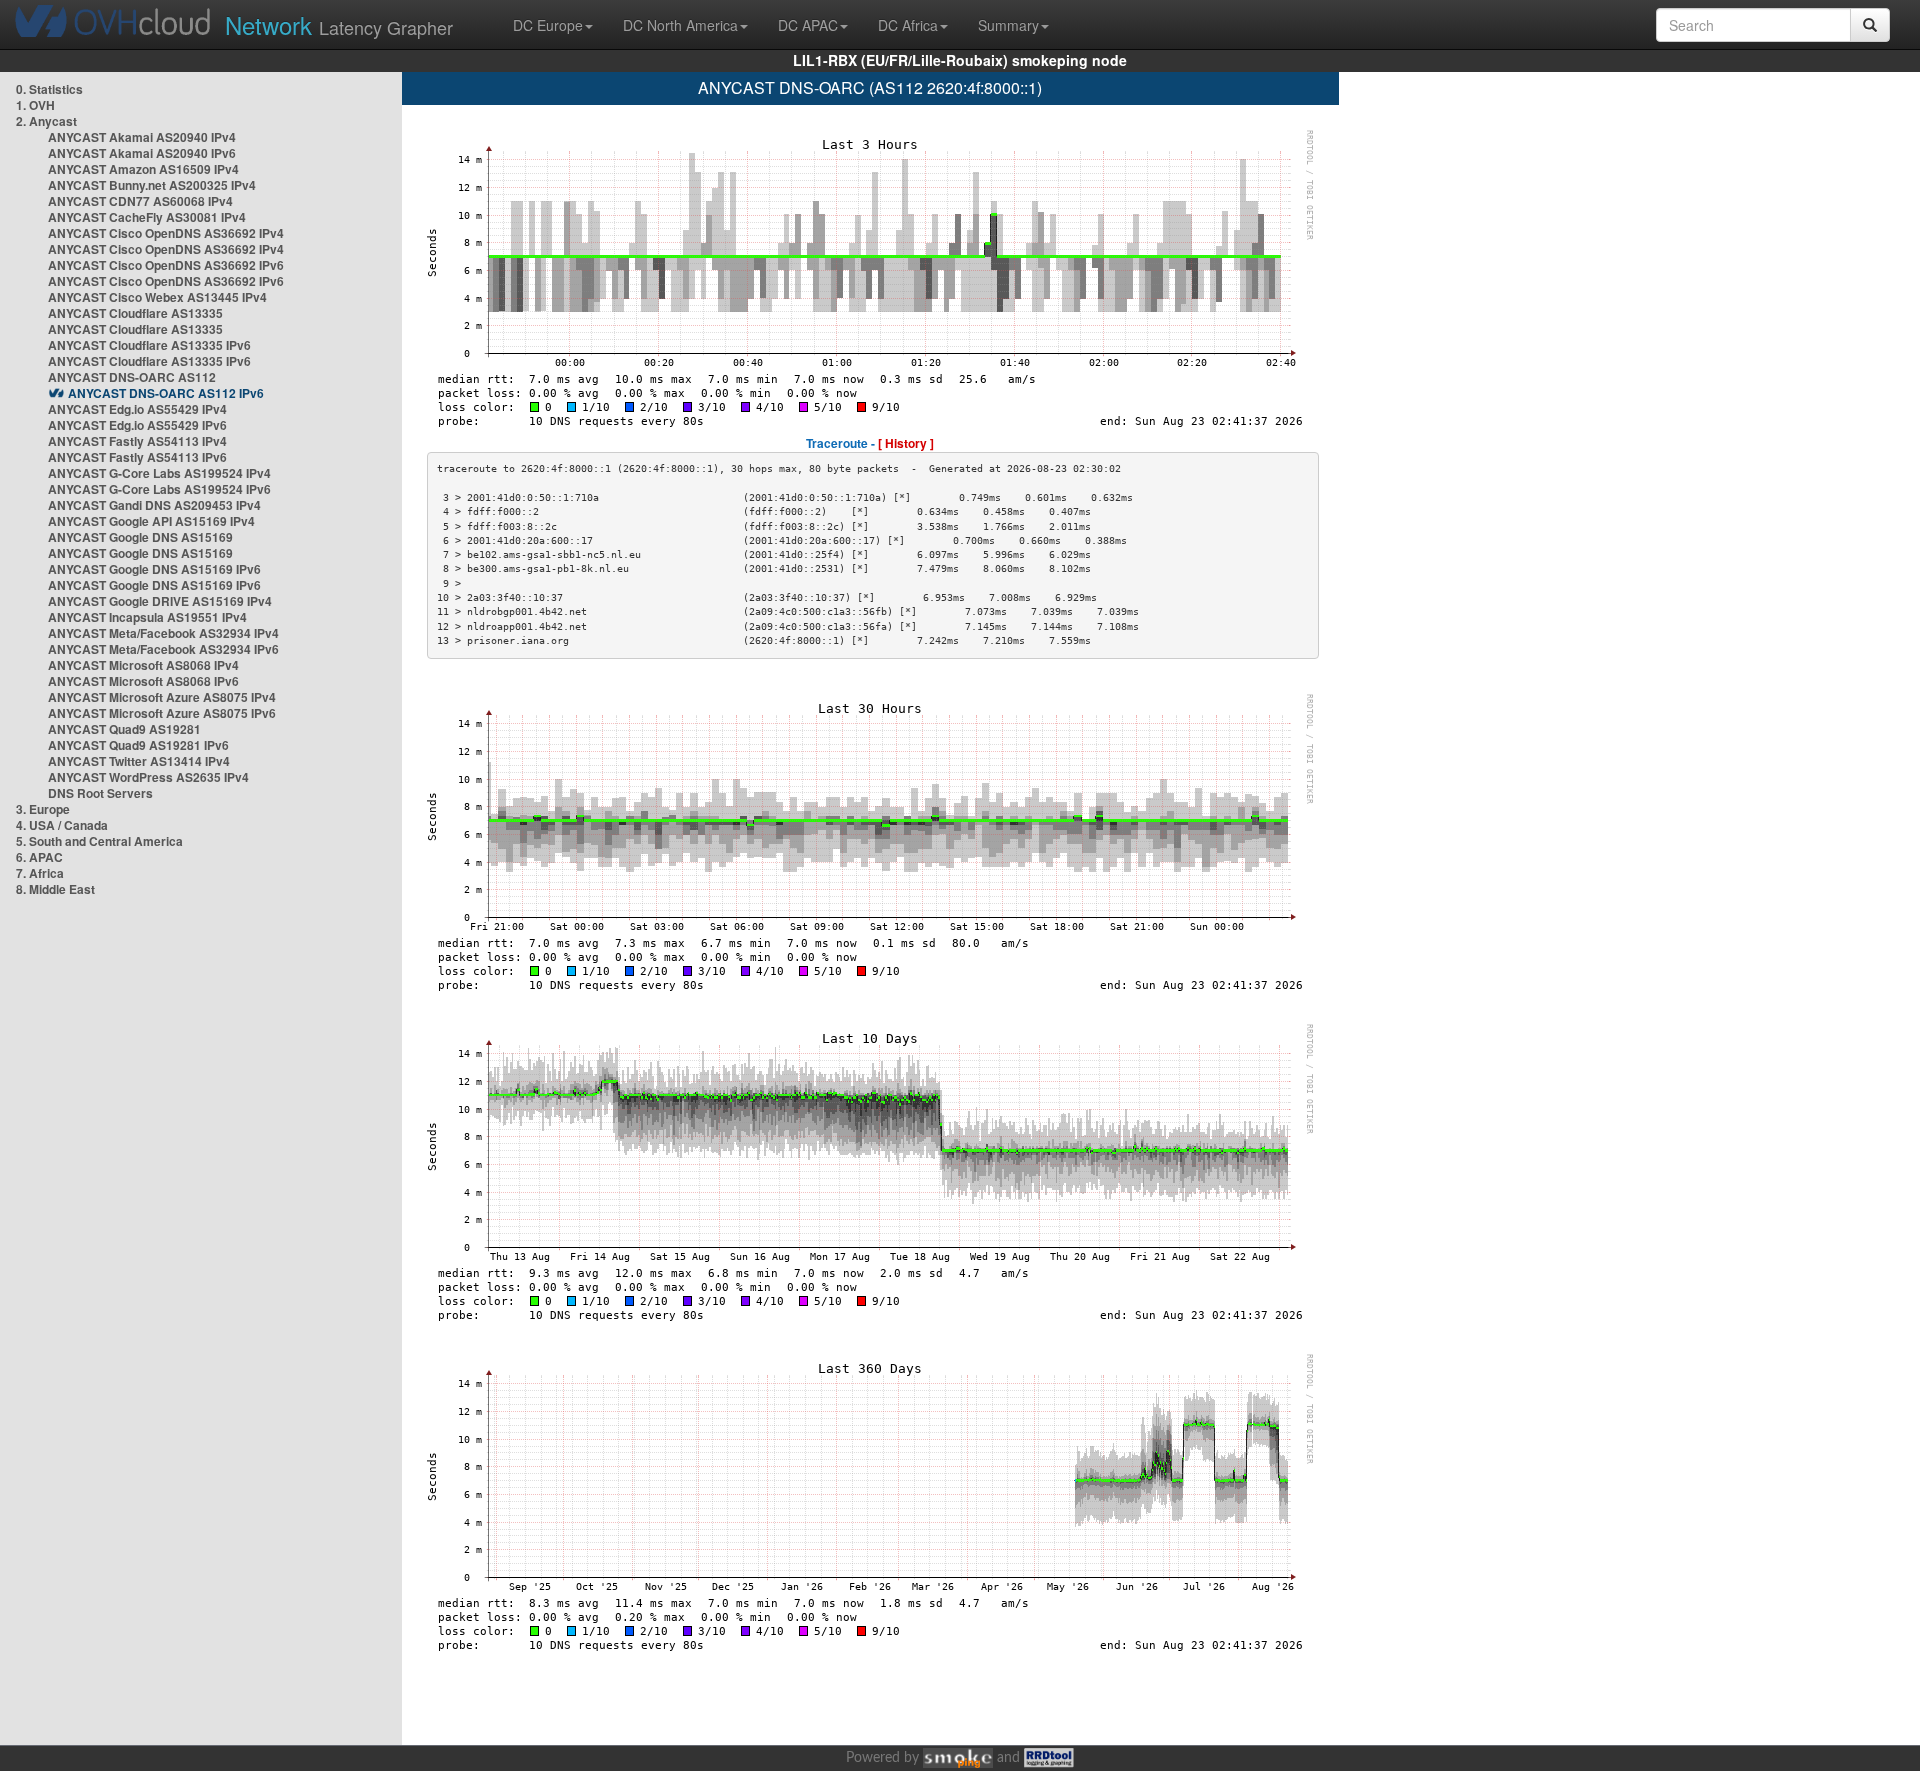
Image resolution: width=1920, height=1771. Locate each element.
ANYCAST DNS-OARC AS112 (132, 377)
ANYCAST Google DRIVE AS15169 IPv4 (160, 601)
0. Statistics (49, 89)
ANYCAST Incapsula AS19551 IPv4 (147, 617)
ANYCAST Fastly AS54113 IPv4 (137, 441)
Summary (1008, 25)
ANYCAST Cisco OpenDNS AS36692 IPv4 (166, 233)
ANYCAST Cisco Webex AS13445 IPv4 (157, 297)
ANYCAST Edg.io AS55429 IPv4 (137, 409)
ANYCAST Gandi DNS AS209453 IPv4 (154, 505)
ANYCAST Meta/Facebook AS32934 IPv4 (163, 633)
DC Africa (908, 25)
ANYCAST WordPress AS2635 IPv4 (148, 777)
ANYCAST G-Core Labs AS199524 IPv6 (159, 489)
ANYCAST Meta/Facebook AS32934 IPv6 (163, 649)
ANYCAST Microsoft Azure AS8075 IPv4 (162, 697)
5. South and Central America (99, 841)
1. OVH (35, 105)
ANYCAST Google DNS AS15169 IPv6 (154, 569)
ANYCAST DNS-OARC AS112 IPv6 (166, 393)
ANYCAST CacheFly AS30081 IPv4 (147, 217)
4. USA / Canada (62, 825)
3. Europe (43, 809)
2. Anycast (46, 121)
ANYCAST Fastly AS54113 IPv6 (137, 457)
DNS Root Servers (100, 793)
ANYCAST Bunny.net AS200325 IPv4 (152, 185)
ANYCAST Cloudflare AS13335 (135, 313)
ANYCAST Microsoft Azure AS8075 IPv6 (162, 713)
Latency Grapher (339, 24)
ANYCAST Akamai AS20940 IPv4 (142, 137)
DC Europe (548, 25)
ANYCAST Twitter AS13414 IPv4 (139, 761)
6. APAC (39, 857)
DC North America (680, 25)
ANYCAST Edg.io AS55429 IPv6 (137, 425)
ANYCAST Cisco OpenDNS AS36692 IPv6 (166, 265)
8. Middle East (55, 889)
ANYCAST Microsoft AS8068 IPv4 (143, 665)
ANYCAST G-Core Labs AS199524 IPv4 (159, 473)
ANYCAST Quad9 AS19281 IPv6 (138, 745)
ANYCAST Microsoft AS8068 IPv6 (143, 681)
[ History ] (906, 443)
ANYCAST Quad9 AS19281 (124, 729)
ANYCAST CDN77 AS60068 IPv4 (140, 201)
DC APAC (808, 25)
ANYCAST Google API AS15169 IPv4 (151, 521)
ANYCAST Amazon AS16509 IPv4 (143, 169)
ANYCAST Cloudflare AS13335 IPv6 (149, 345)
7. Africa (40, 873)
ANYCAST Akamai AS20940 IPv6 (142, 153)
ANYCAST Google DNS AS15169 (140, 537)
